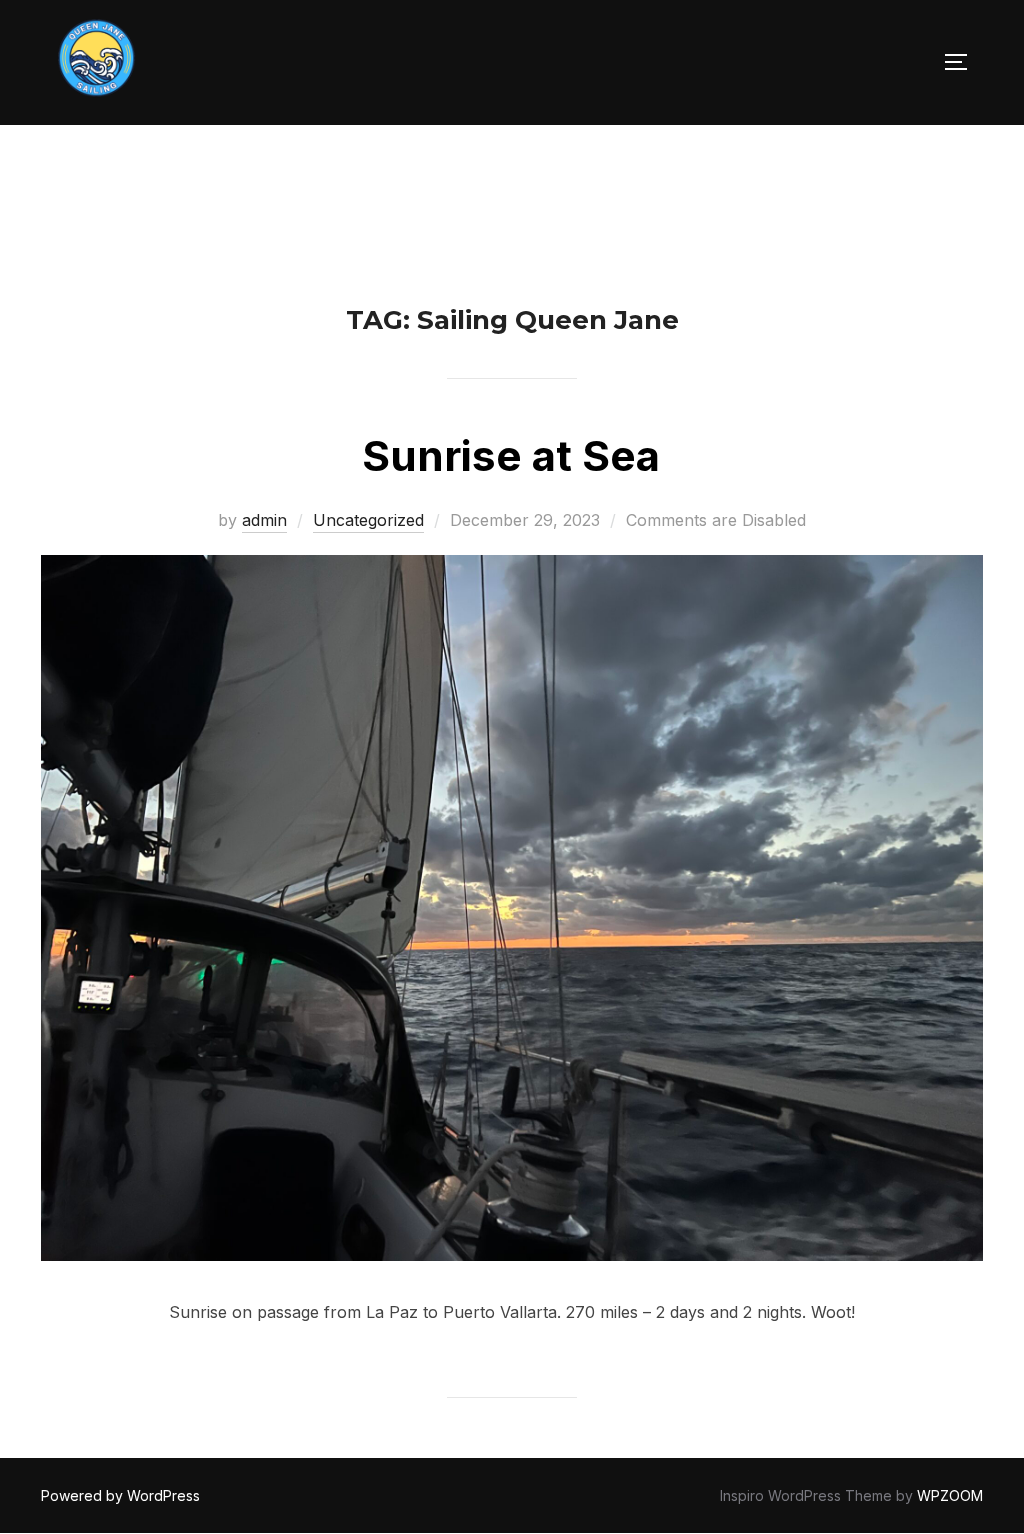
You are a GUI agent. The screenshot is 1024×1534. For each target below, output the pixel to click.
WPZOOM (950, 1495)
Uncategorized (368, 520)
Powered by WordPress (120, 1495)
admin (264, 520)
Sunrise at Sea (511, 455)
